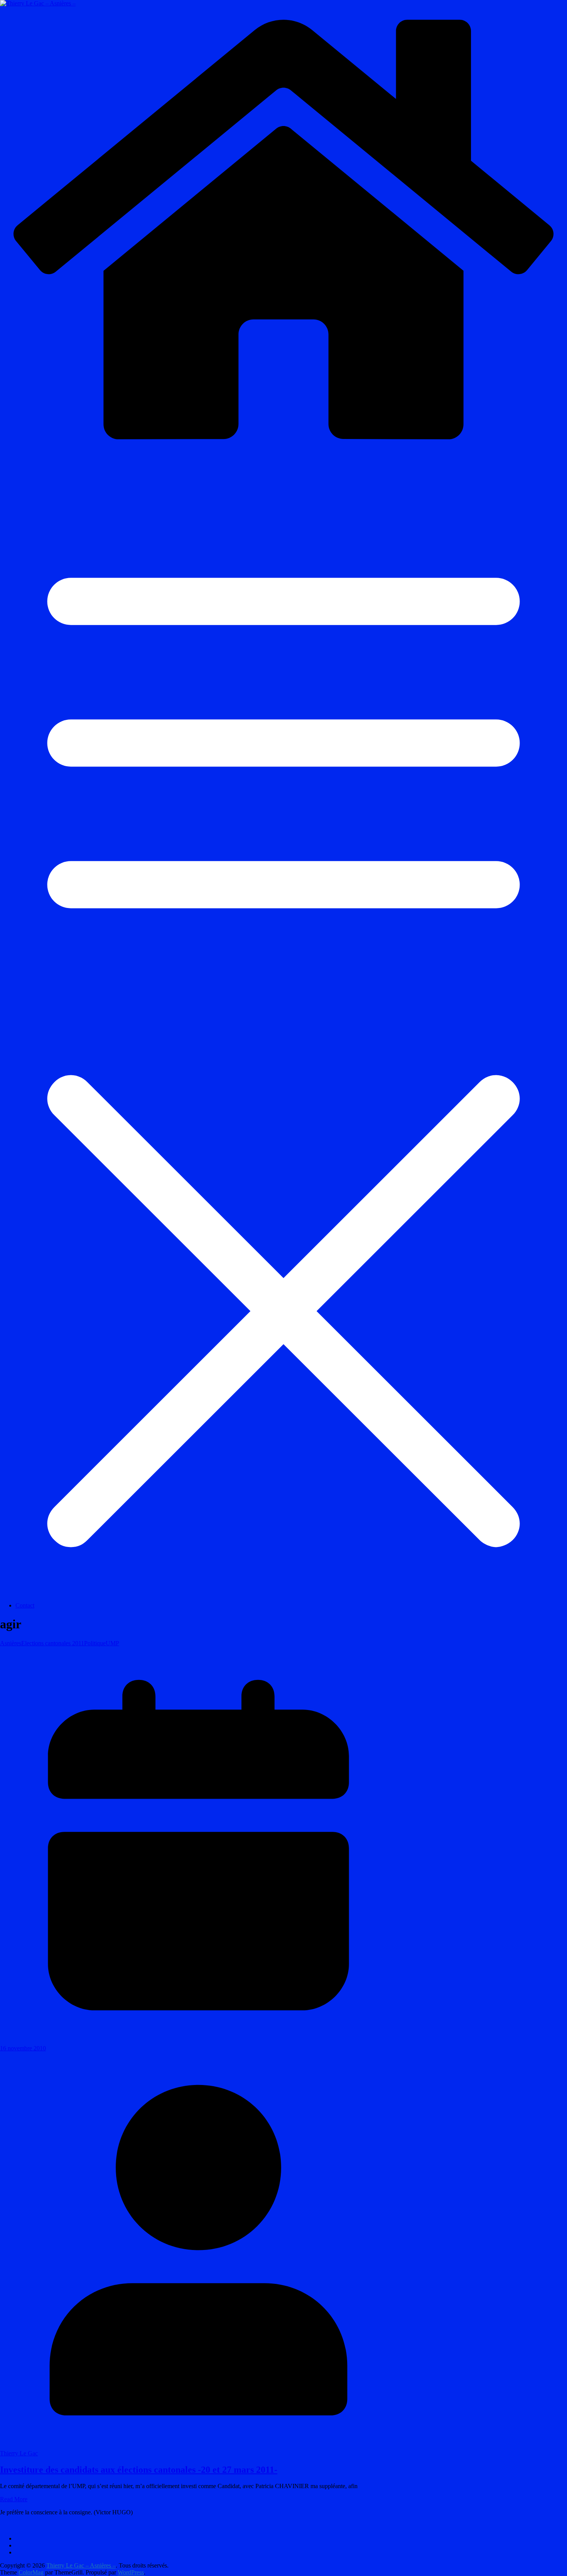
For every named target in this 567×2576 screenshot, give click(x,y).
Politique (95, 1643)
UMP (112, 1643)
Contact (25, 1605)
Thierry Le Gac (19, 2453)
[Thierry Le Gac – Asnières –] (283, 450)
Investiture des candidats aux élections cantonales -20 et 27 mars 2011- (139, 2470)
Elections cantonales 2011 (53, 1643)
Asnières (11, 1643)
